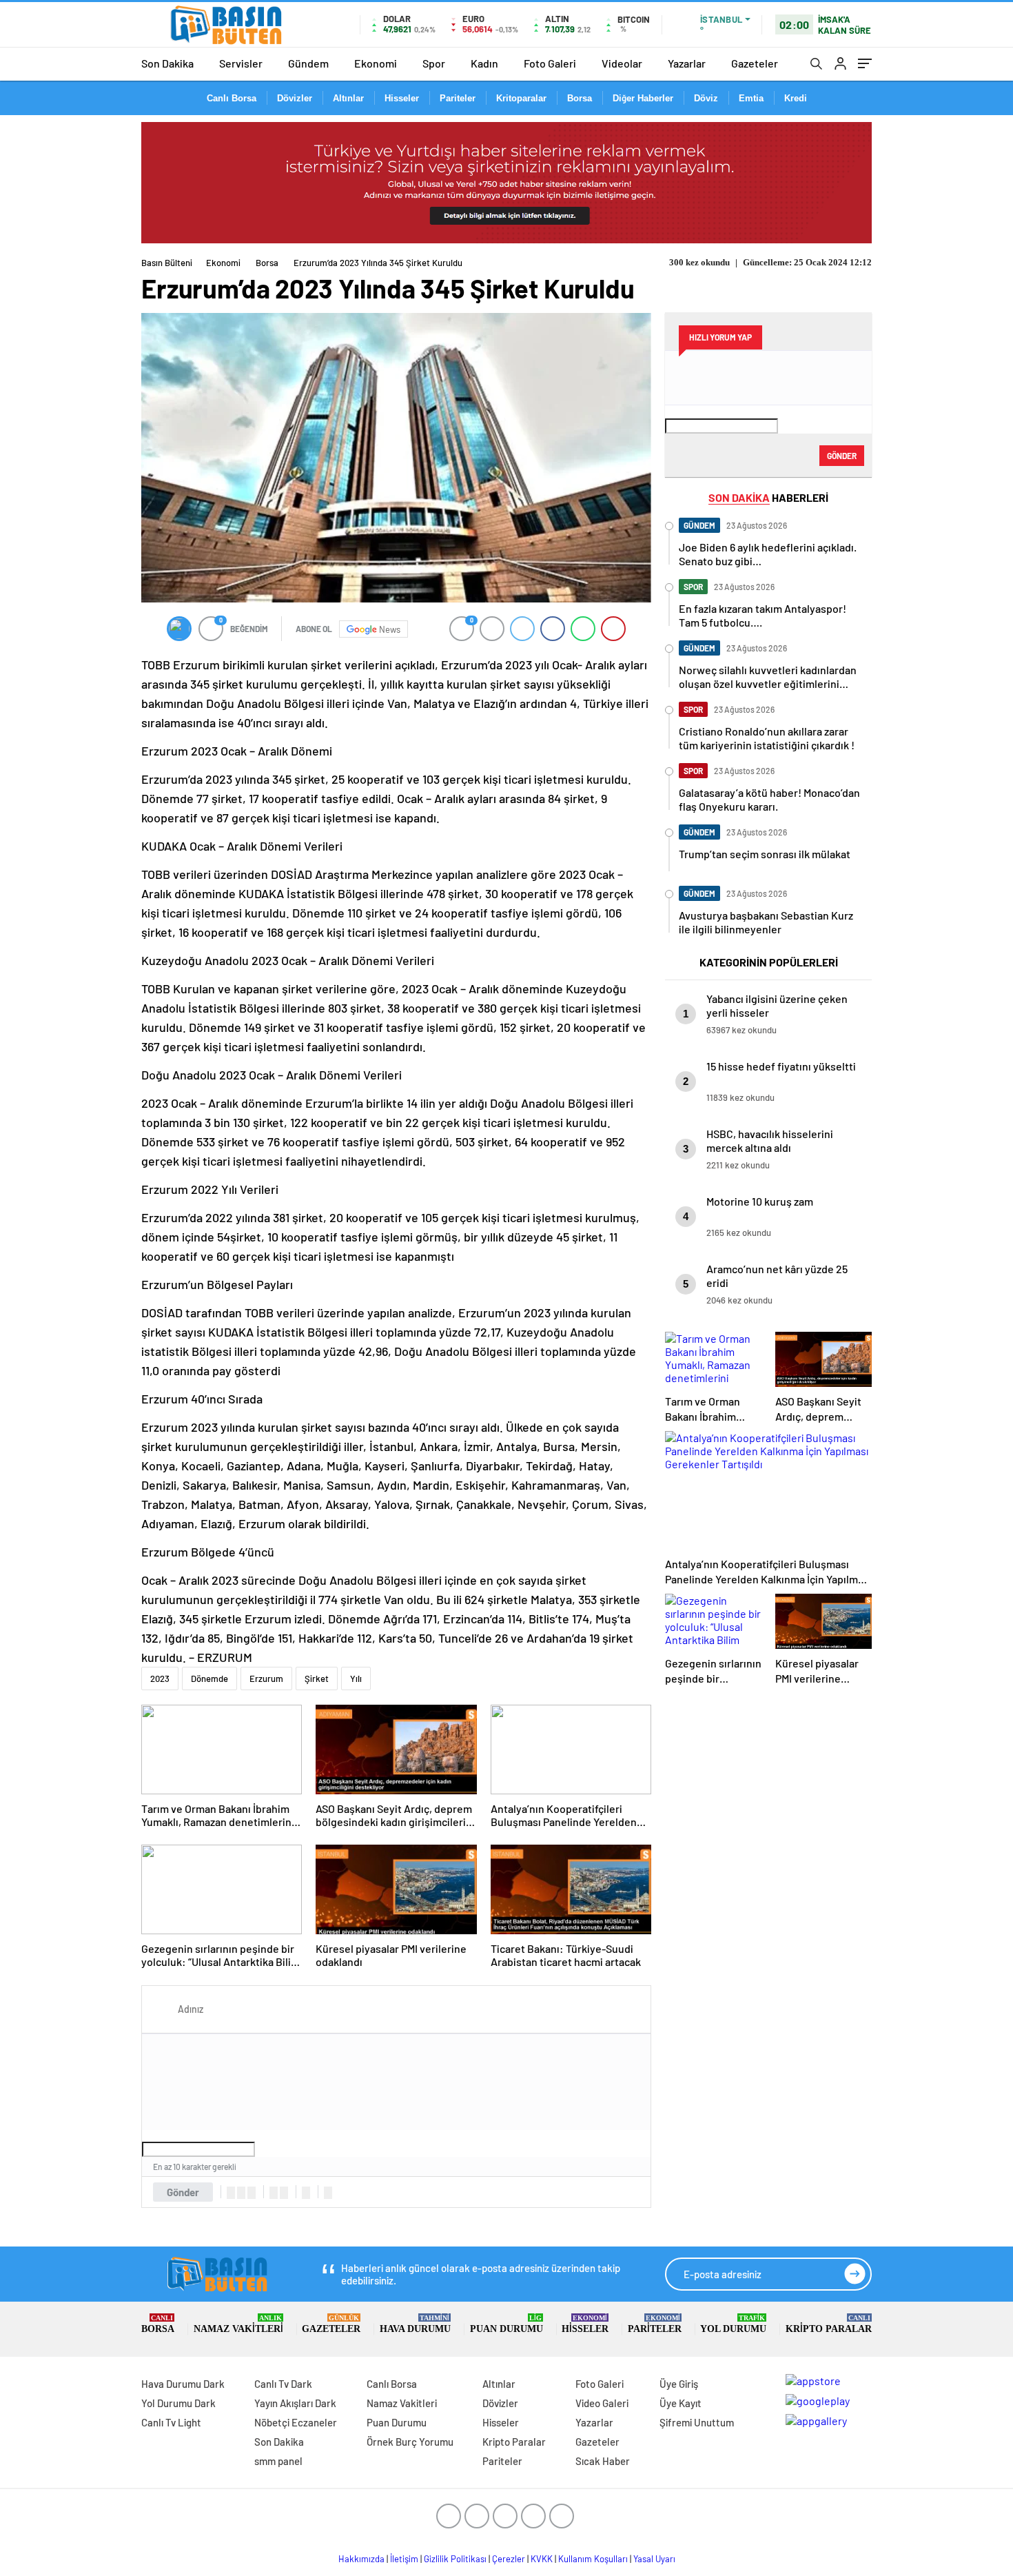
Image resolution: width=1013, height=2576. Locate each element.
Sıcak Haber (603, 2461)
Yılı (356, 1679)
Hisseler (402, 98)
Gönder (183, 2192)
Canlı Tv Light (171, 2422)
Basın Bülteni (167, 263)
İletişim (404, 2559)
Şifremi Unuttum (697, 2422)
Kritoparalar (521, 98)
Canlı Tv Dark (283, 2384)
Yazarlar (687, 63)
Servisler (241, 63)
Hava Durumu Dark (183, 2384)
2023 (160, 1679)
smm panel (278, 2461)
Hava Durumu (415, 2324)
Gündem (308, 63)
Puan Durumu (506, 2324)
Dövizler (295, 98)
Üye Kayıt (681, 2403)
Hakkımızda (361, 2559)
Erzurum (266, 1679)
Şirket (317, 1679)
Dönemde (209, 1679)
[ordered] (274, 2193)
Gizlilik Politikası (455, 2559)
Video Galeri (602, 2403)
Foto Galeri (550, 63)
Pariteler (458, 98)
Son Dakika (167, 63)
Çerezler (509, 2559)
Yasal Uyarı (654, 2559)
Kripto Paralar (829, 2324)
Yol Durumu (733, 2324)
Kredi (796, 98)
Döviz (706, 98)
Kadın (484, 63)
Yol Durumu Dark (178, 2403)
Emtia (751, 98)
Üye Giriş (679, 2384)
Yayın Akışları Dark (295, 2403)
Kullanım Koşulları (593, 2559)
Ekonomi (376, 63)
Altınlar (348, 98)
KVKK (542, 2559)
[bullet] (284, 2193)
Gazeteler (755, 63)
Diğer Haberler (643, 98)
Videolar (622, 63)
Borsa (580, 98)
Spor (434, 63)
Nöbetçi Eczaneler (296, 2422)
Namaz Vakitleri (238, 2324)
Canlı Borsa (232, 98)
